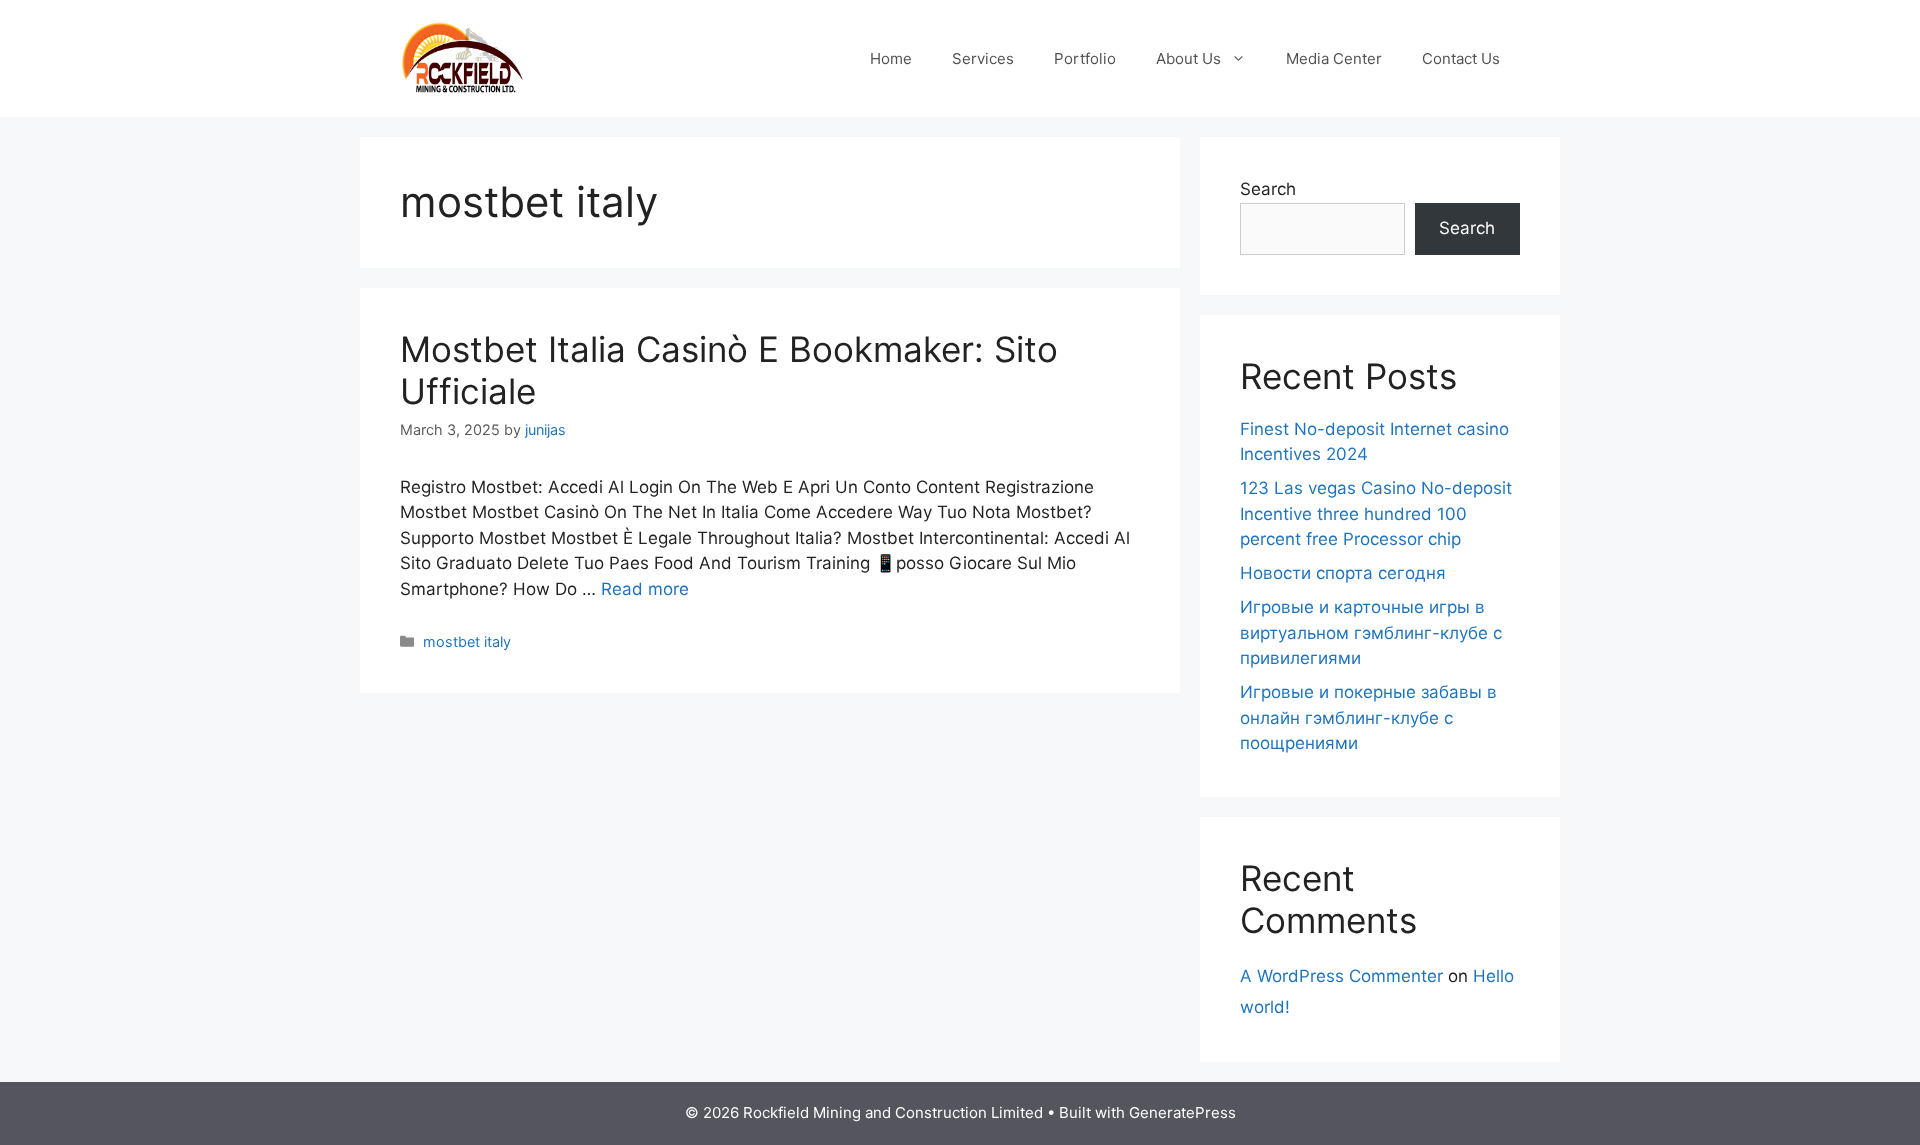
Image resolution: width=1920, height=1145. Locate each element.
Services (983, 58)
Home (891, 58)
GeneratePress (1182, 1112)
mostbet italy (467, 641)
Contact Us (1461, 58)
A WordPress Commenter (1341, 976)
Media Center (1334, 58)
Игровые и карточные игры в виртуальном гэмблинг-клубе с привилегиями (1371, 632)
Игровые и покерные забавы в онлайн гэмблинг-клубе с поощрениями (1368, 717)
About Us (1188, 58)
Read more (645, 589)
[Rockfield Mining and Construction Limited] (462, 57)
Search (1268, 189)
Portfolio (1085, 58)
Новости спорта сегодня (1343, 573)
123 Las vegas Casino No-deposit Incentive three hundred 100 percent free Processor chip (1376, 513)
